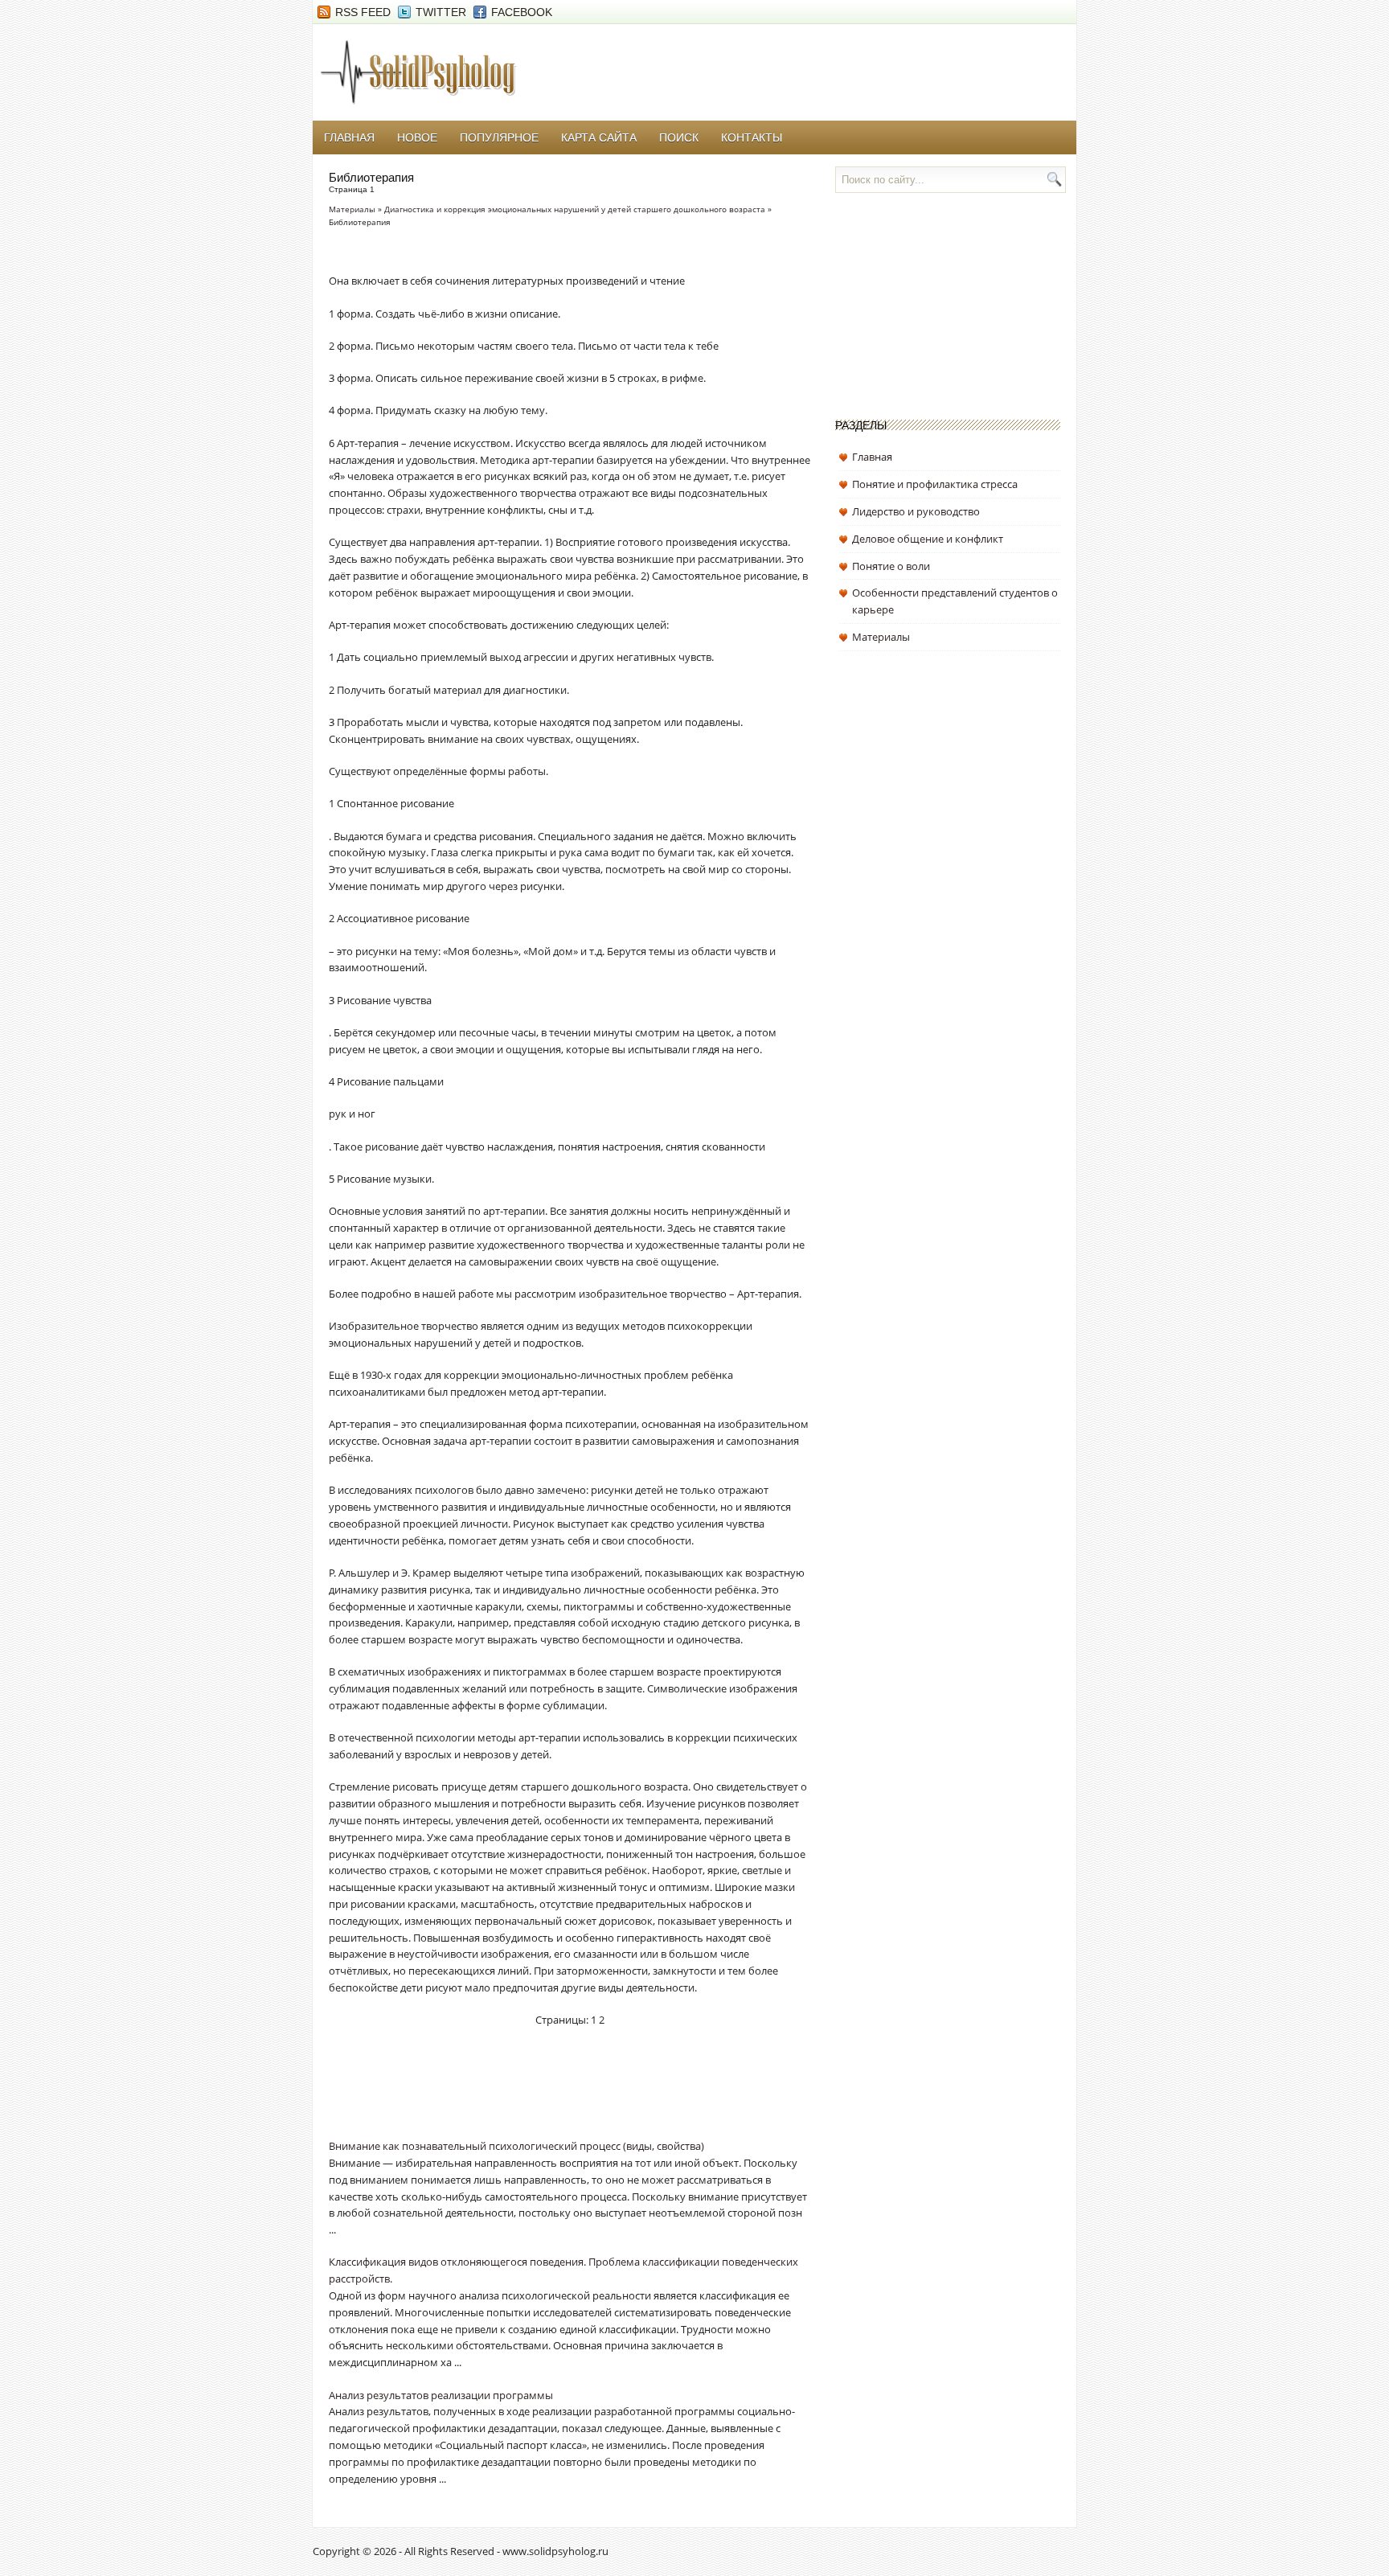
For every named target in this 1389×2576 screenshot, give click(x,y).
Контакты (752, 137)
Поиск (679, 137)
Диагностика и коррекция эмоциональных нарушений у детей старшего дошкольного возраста (575, 209)
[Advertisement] (517, 2094)
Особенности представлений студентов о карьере (955, 601)
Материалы (352, 209)
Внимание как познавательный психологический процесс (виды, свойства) (516, 2146)
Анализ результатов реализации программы (441, 2395)
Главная (349, 137)
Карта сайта (599, 137)
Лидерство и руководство (916, 511)
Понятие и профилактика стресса (935, 484)
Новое (417, 137)
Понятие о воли (891, 566)
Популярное (499, 137)
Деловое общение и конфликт (928, 539)
